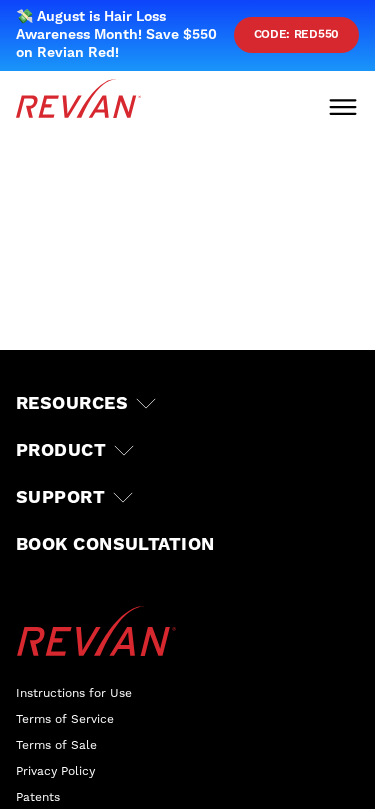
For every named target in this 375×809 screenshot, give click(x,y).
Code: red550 (296, 34)
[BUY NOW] (91, 769)
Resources (72, 403)
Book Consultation (115, 544)
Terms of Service (65, 719)
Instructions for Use (74, 693)
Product (61, 450)
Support (60, 497)
